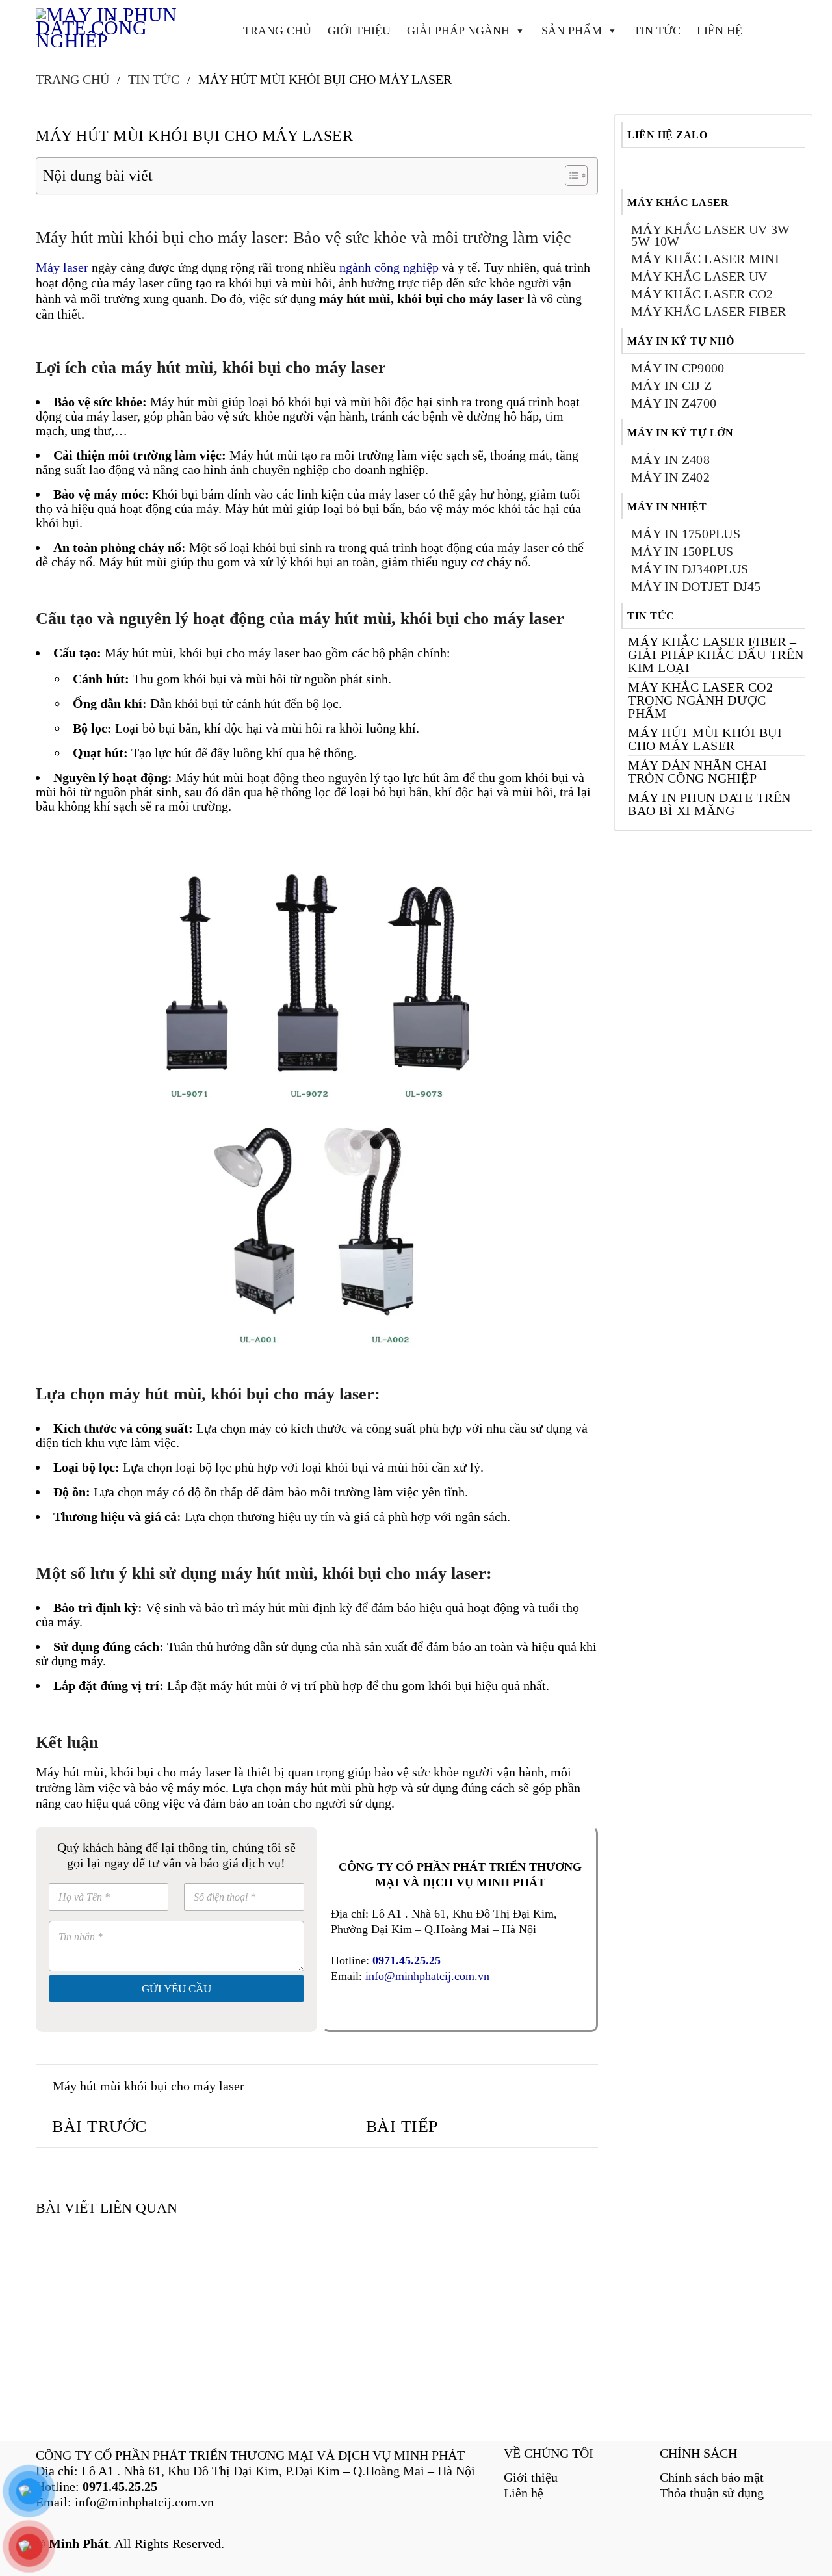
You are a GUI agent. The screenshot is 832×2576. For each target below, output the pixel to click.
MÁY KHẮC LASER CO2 (702, 294)
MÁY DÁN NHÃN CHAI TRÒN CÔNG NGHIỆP (698, 772)
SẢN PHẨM (572, 31)
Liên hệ (524, 2493)
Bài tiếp (402, 2127)
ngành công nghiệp (389, 267)
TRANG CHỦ (277, 31)
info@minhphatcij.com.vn (427, 1976)
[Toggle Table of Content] (570, 176)
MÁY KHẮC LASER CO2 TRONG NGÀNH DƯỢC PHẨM (700, 700)
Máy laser (62, 267)
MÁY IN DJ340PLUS (690, 569)
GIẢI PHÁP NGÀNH (458, 31)
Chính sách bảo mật (712, 2477)
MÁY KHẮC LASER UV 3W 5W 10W (710, 235)
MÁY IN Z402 (670, 477)
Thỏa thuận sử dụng (712, 2493)
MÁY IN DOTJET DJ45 (696, 586)
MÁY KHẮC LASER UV (699, 276)
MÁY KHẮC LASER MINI (705, 259)
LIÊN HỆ (720, 31)
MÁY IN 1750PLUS (686, 534)
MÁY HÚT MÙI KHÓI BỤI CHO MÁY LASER (705, 739)
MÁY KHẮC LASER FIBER (708, 311)
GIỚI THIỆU (359, 31)
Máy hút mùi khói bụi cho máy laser (149, 2086)
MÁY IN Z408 (670, 460)
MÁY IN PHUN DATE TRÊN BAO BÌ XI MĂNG (709, 804)
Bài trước (99, 2127)
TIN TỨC (657, 31)
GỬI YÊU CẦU (176, 1989)
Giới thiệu (531, 2477)
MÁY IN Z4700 (674, 403)
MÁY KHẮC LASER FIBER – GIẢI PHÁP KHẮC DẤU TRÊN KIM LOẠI (716, 655)
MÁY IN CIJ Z (671, 385)
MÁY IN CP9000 (678, 368)
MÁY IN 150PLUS (682, 551)
